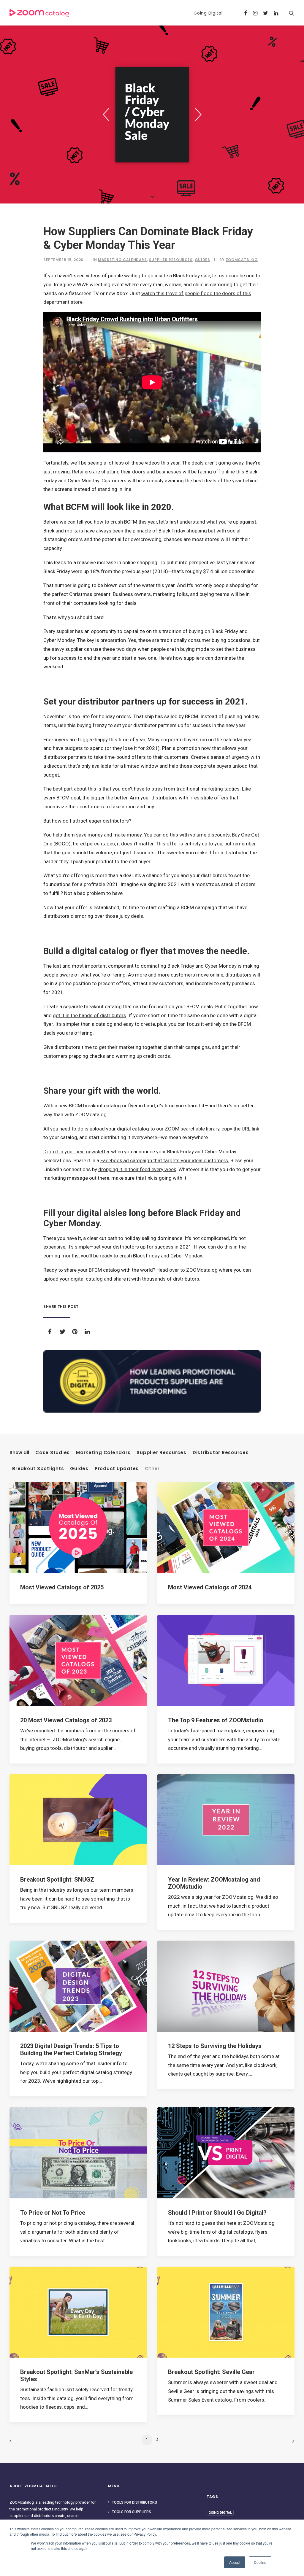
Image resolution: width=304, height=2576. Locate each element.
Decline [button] (260, 2562)
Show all (19, 1453)
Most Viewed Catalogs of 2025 (62, 1587)
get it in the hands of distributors (90, 1015)
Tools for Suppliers (132, 2512)
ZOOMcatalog (242, 260)
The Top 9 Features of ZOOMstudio (216, 1720)
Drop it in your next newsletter (77, 1152)
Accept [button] (235, 2562)
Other (152, 1469)
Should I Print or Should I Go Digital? (217, 2213)
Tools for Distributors (134, 2502)
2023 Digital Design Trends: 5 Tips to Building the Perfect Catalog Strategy (71, 2049)
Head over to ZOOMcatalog (187, 1270)
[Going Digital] (152, 1381)
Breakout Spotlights (38, 1469)
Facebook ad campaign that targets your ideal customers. (165, 1160)
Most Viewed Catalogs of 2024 (210, 1587)
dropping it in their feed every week (137, 1169)
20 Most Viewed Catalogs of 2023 (66, 1720)
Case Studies (53, 1453)
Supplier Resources (171, 260)
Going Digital (208, 13)
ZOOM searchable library (192, 1129)
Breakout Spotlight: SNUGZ (57, 1879)
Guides (202, 260)
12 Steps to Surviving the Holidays (215, 2046)
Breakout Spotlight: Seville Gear (211, 2372)
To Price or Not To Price (53, 2213)
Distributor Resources (221, 1453)
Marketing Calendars (122, 260)
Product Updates (117, 1469)
